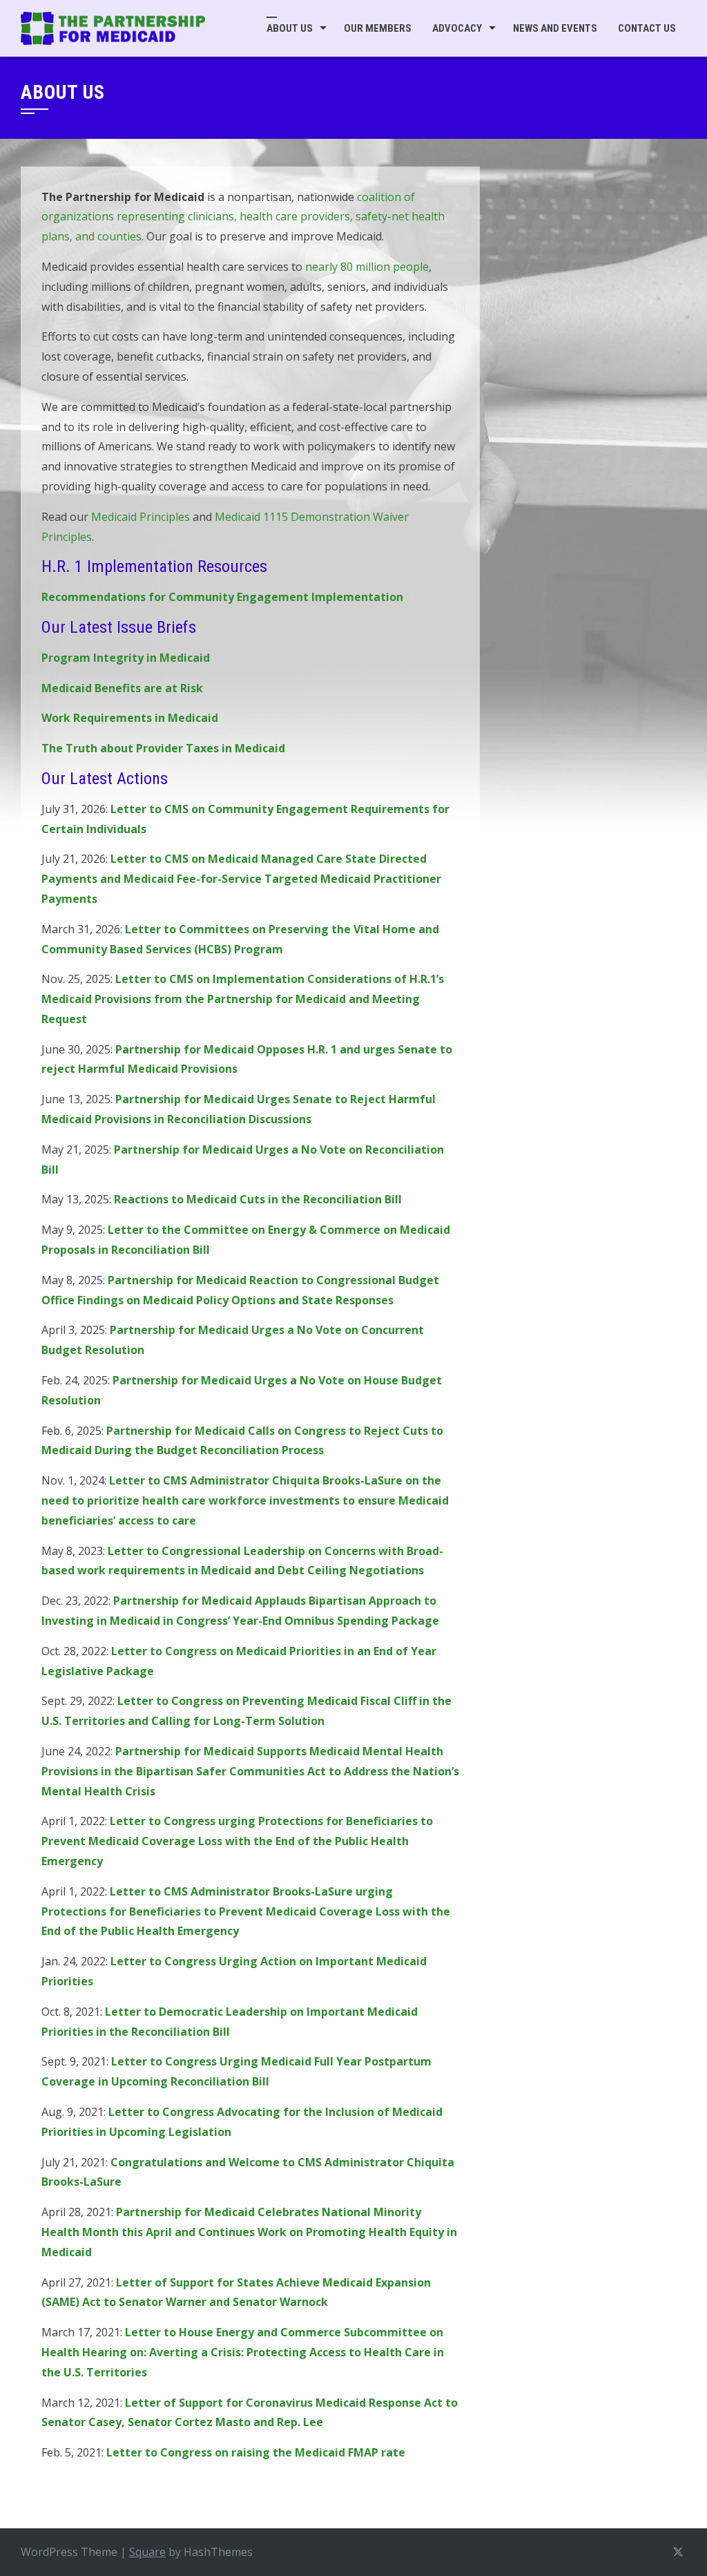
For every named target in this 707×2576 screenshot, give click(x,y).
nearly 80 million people (367, 267)
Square (147, 2552)
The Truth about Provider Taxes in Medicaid (163, 748)
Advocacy (457, 28)
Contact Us (647, 28)
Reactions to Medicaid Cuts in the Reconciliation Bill (258, 1199)
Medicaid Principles (141, 517)
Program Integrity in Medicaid (126, 658)
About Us (290, 28)
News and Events (555, 28)
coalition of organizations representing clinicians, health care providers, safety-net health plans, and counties (243, 217)
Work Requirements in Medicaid (130, 718)
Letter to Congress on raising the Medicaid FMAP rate (256, 2452)
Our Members (378, 28)
